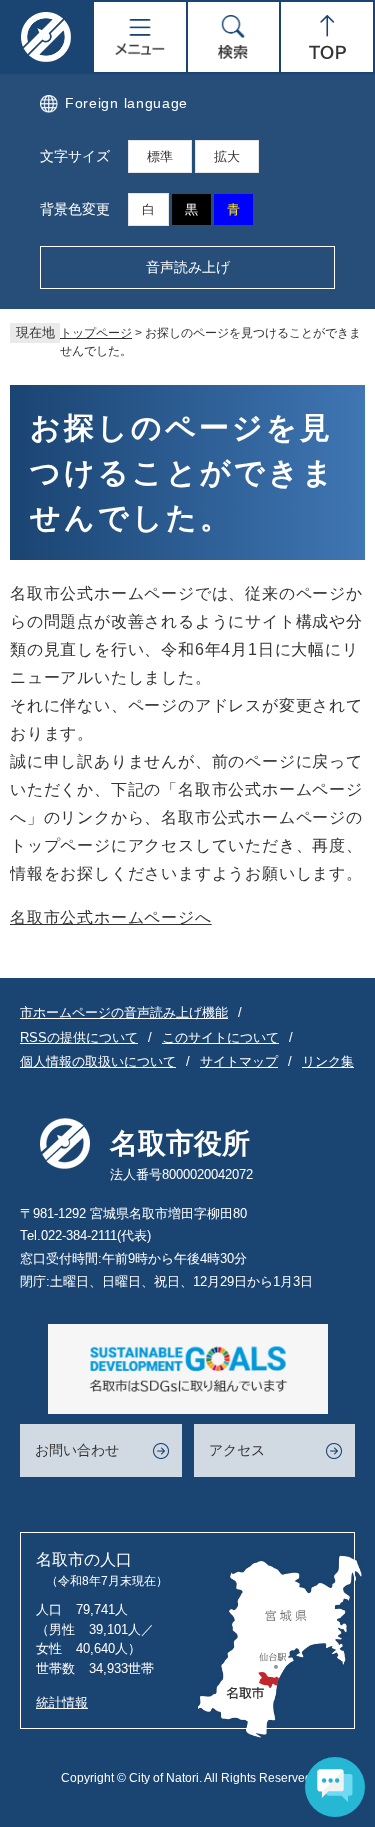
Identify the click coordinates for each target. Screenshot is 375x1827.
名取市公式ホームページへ (111, 917)
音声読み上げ (188, 267)
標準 (160, 156)
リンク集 (328, 1061)
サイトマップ (239, 1061)
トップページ (96, 333)
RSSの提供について (79, 1037)
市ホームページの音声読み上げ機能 (124, 1012)
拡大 (227, 156)
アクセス (237, 1450)
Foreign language (126, 103)
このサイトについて (220, 1037)
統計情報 (62, 1702)
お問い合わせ (77, 1450)
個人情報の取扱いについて (98, 1061)
